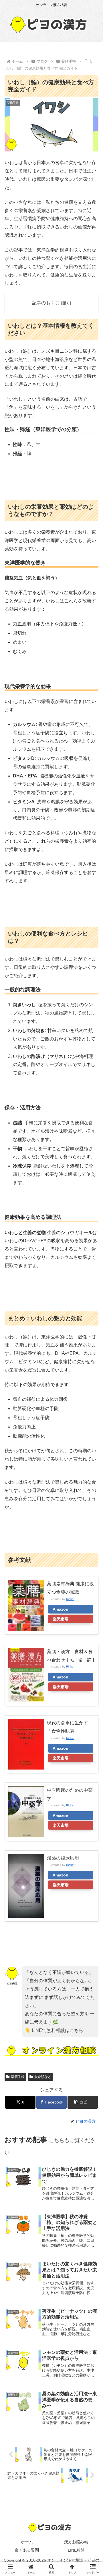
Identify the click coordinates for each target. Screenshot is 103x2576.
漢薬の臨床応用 (63, 1858)
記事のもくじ (46, 303)
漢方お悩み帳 (76, 2542)
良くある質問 (27, 2550)
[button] (83, 2102)
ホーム (27, 2542)
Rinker (70, 1599)
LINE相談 (76, 2550)
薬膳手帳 (18, 2077)
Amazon (61, 1609)
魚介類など (43, 2077)
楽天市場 (61, 1619)
